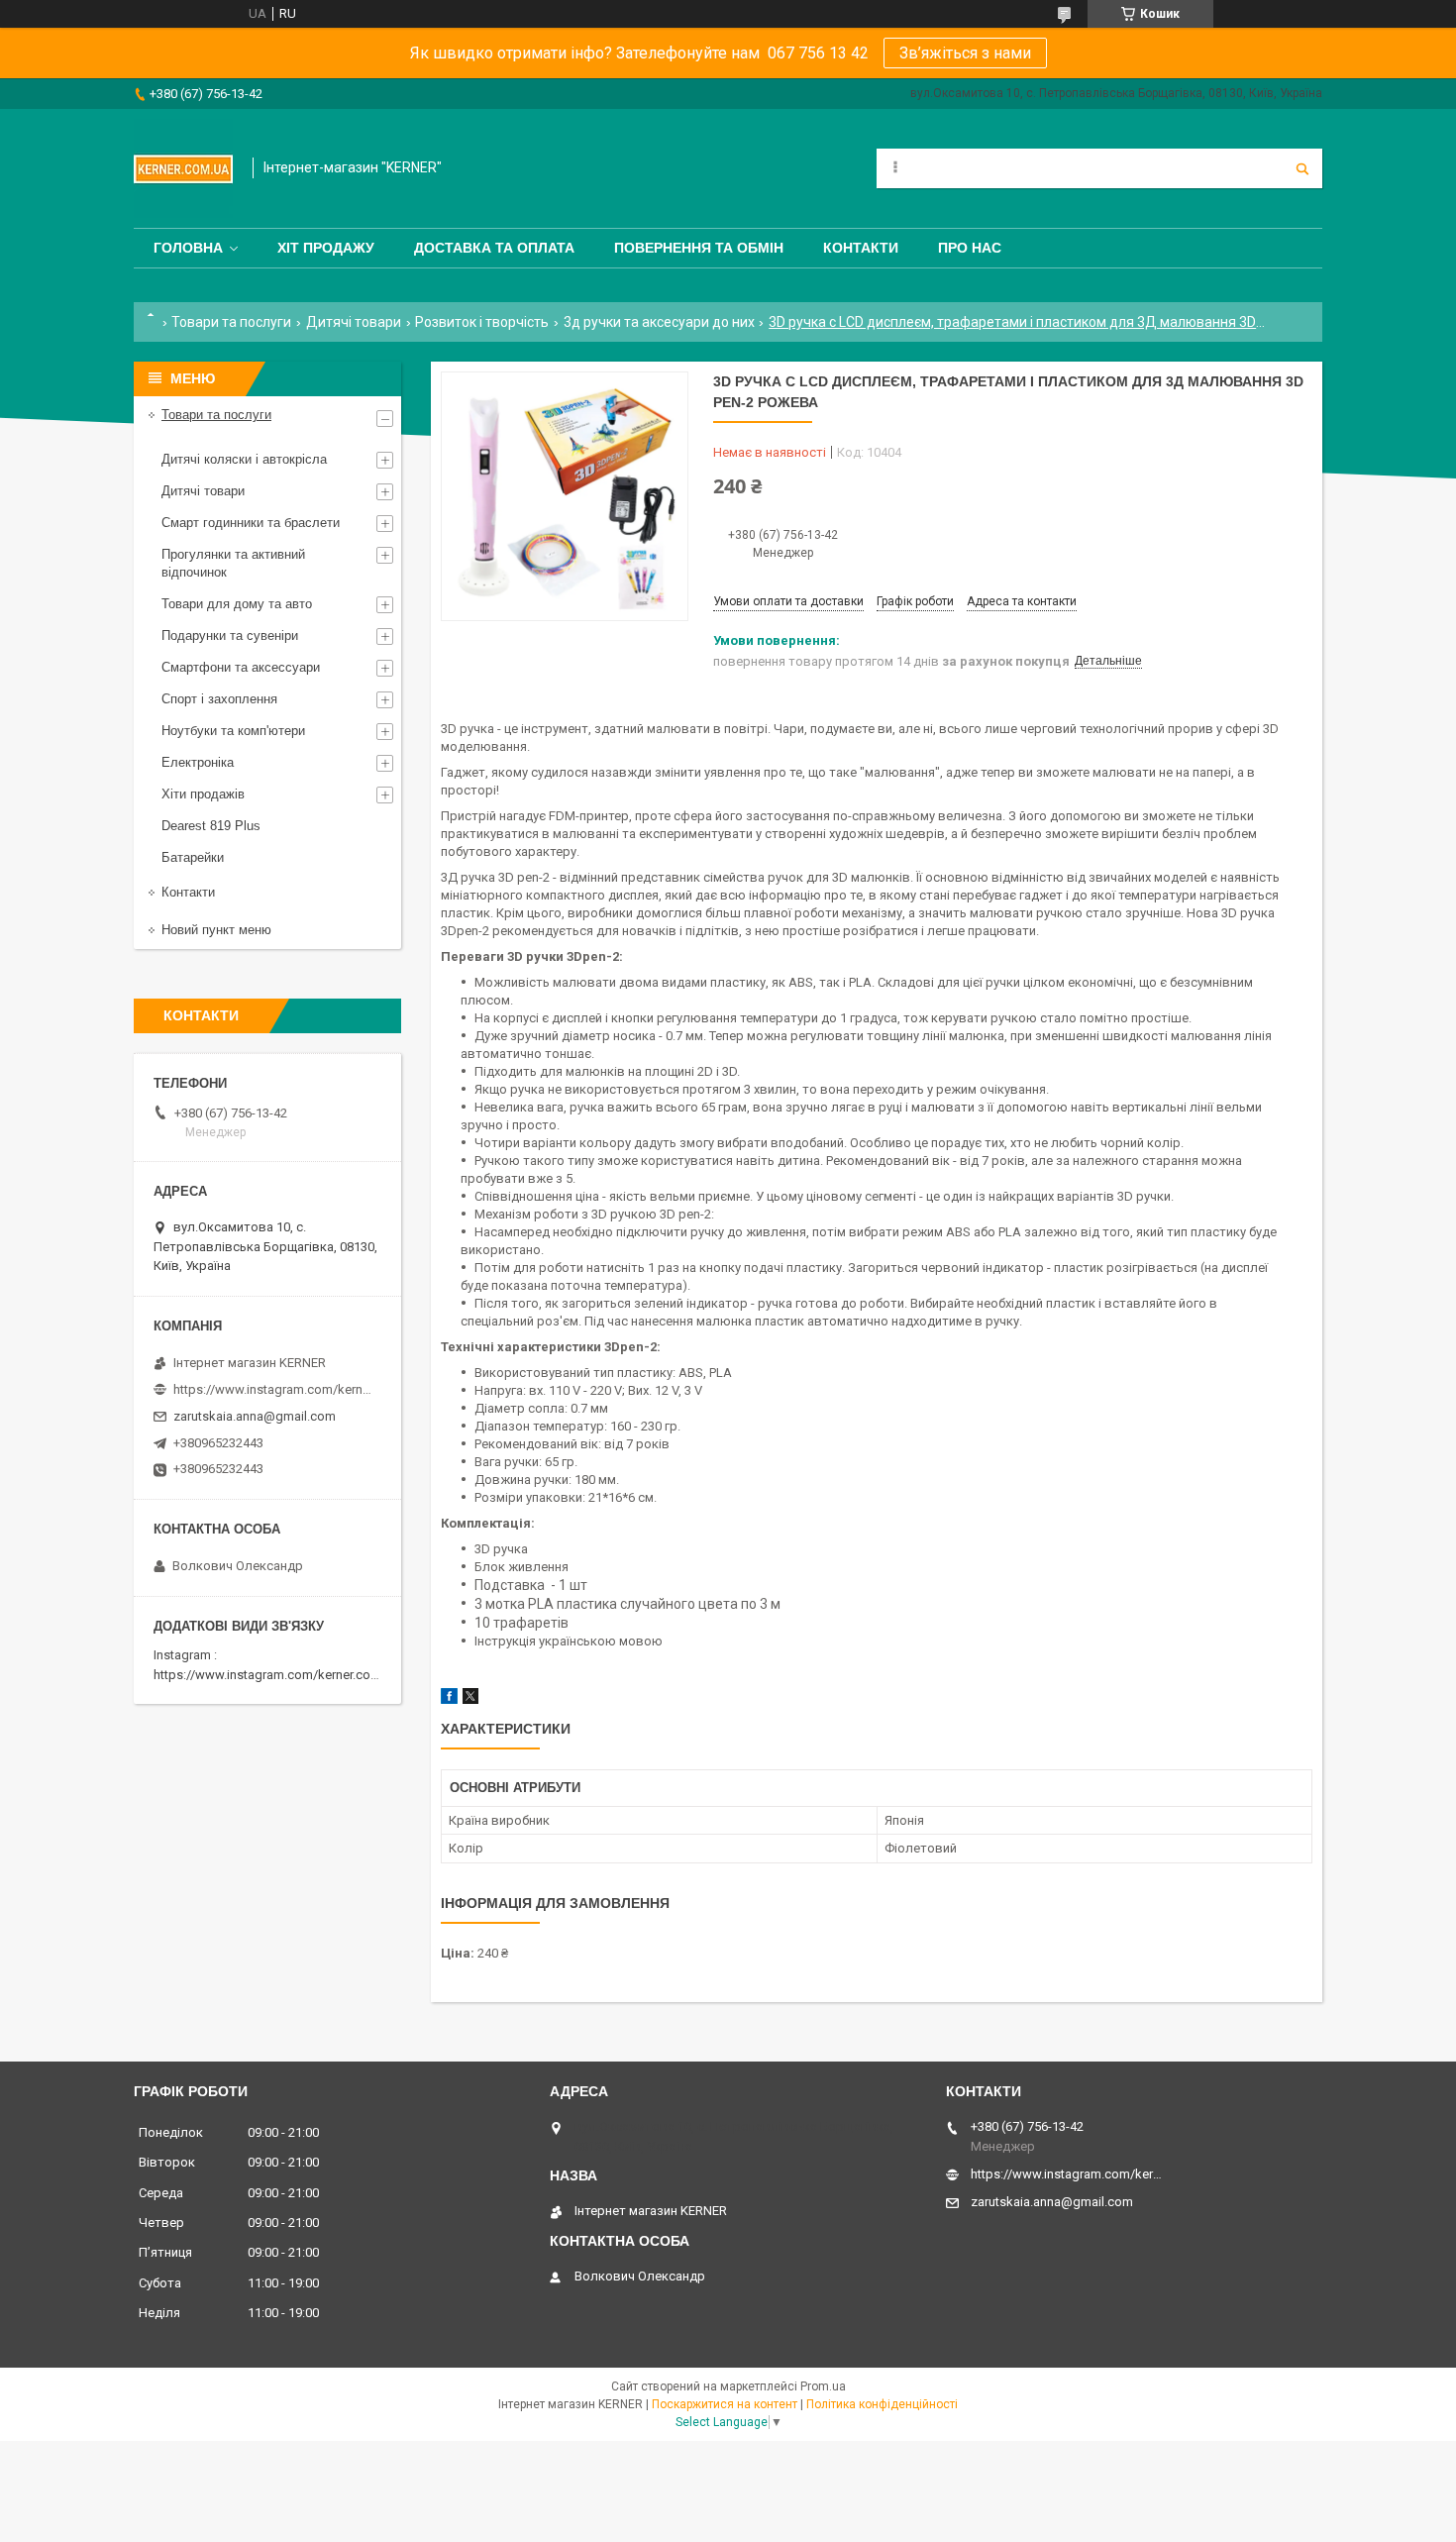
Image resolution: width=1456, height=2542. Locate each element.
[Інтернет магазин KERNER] (183, 168)
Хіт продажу (326, 248)
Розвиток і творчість (482, 322)
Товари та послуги (231, 322)
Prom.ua (823, 2386)
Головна (188, 248)
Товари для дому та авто (237, 604)
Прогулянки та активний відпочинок (233, 563)
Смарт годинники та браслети (251, 523)
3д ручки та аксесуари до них (659, 322)
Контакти (861, 248)
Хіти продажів (203, 794)
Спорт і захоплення (219, 699)
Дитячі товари (354, 322)
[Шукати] (1302, 168)
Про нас (970, 248)
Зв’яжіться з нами (965, 53)
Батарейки (193, 857)
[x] (470, 1699)
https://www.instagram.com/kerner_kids (272, 1389)
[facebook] (449, 1699)
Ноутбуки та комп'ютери (233, 731)
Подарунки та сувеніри (230, 635)
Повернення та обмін (699, 248)
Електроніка (198, 762)
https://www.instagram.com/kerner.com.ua (276, 1675)
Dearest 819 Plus (211, 826)
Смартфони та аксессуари (241, 667)
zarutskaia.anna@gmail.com (255, 1416)
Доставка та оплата (494, 248)
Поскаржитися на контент (725, 2404)
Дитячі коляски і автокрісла (244, 459)
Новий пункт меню (216, 930)
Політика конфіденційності (882, 2404)
